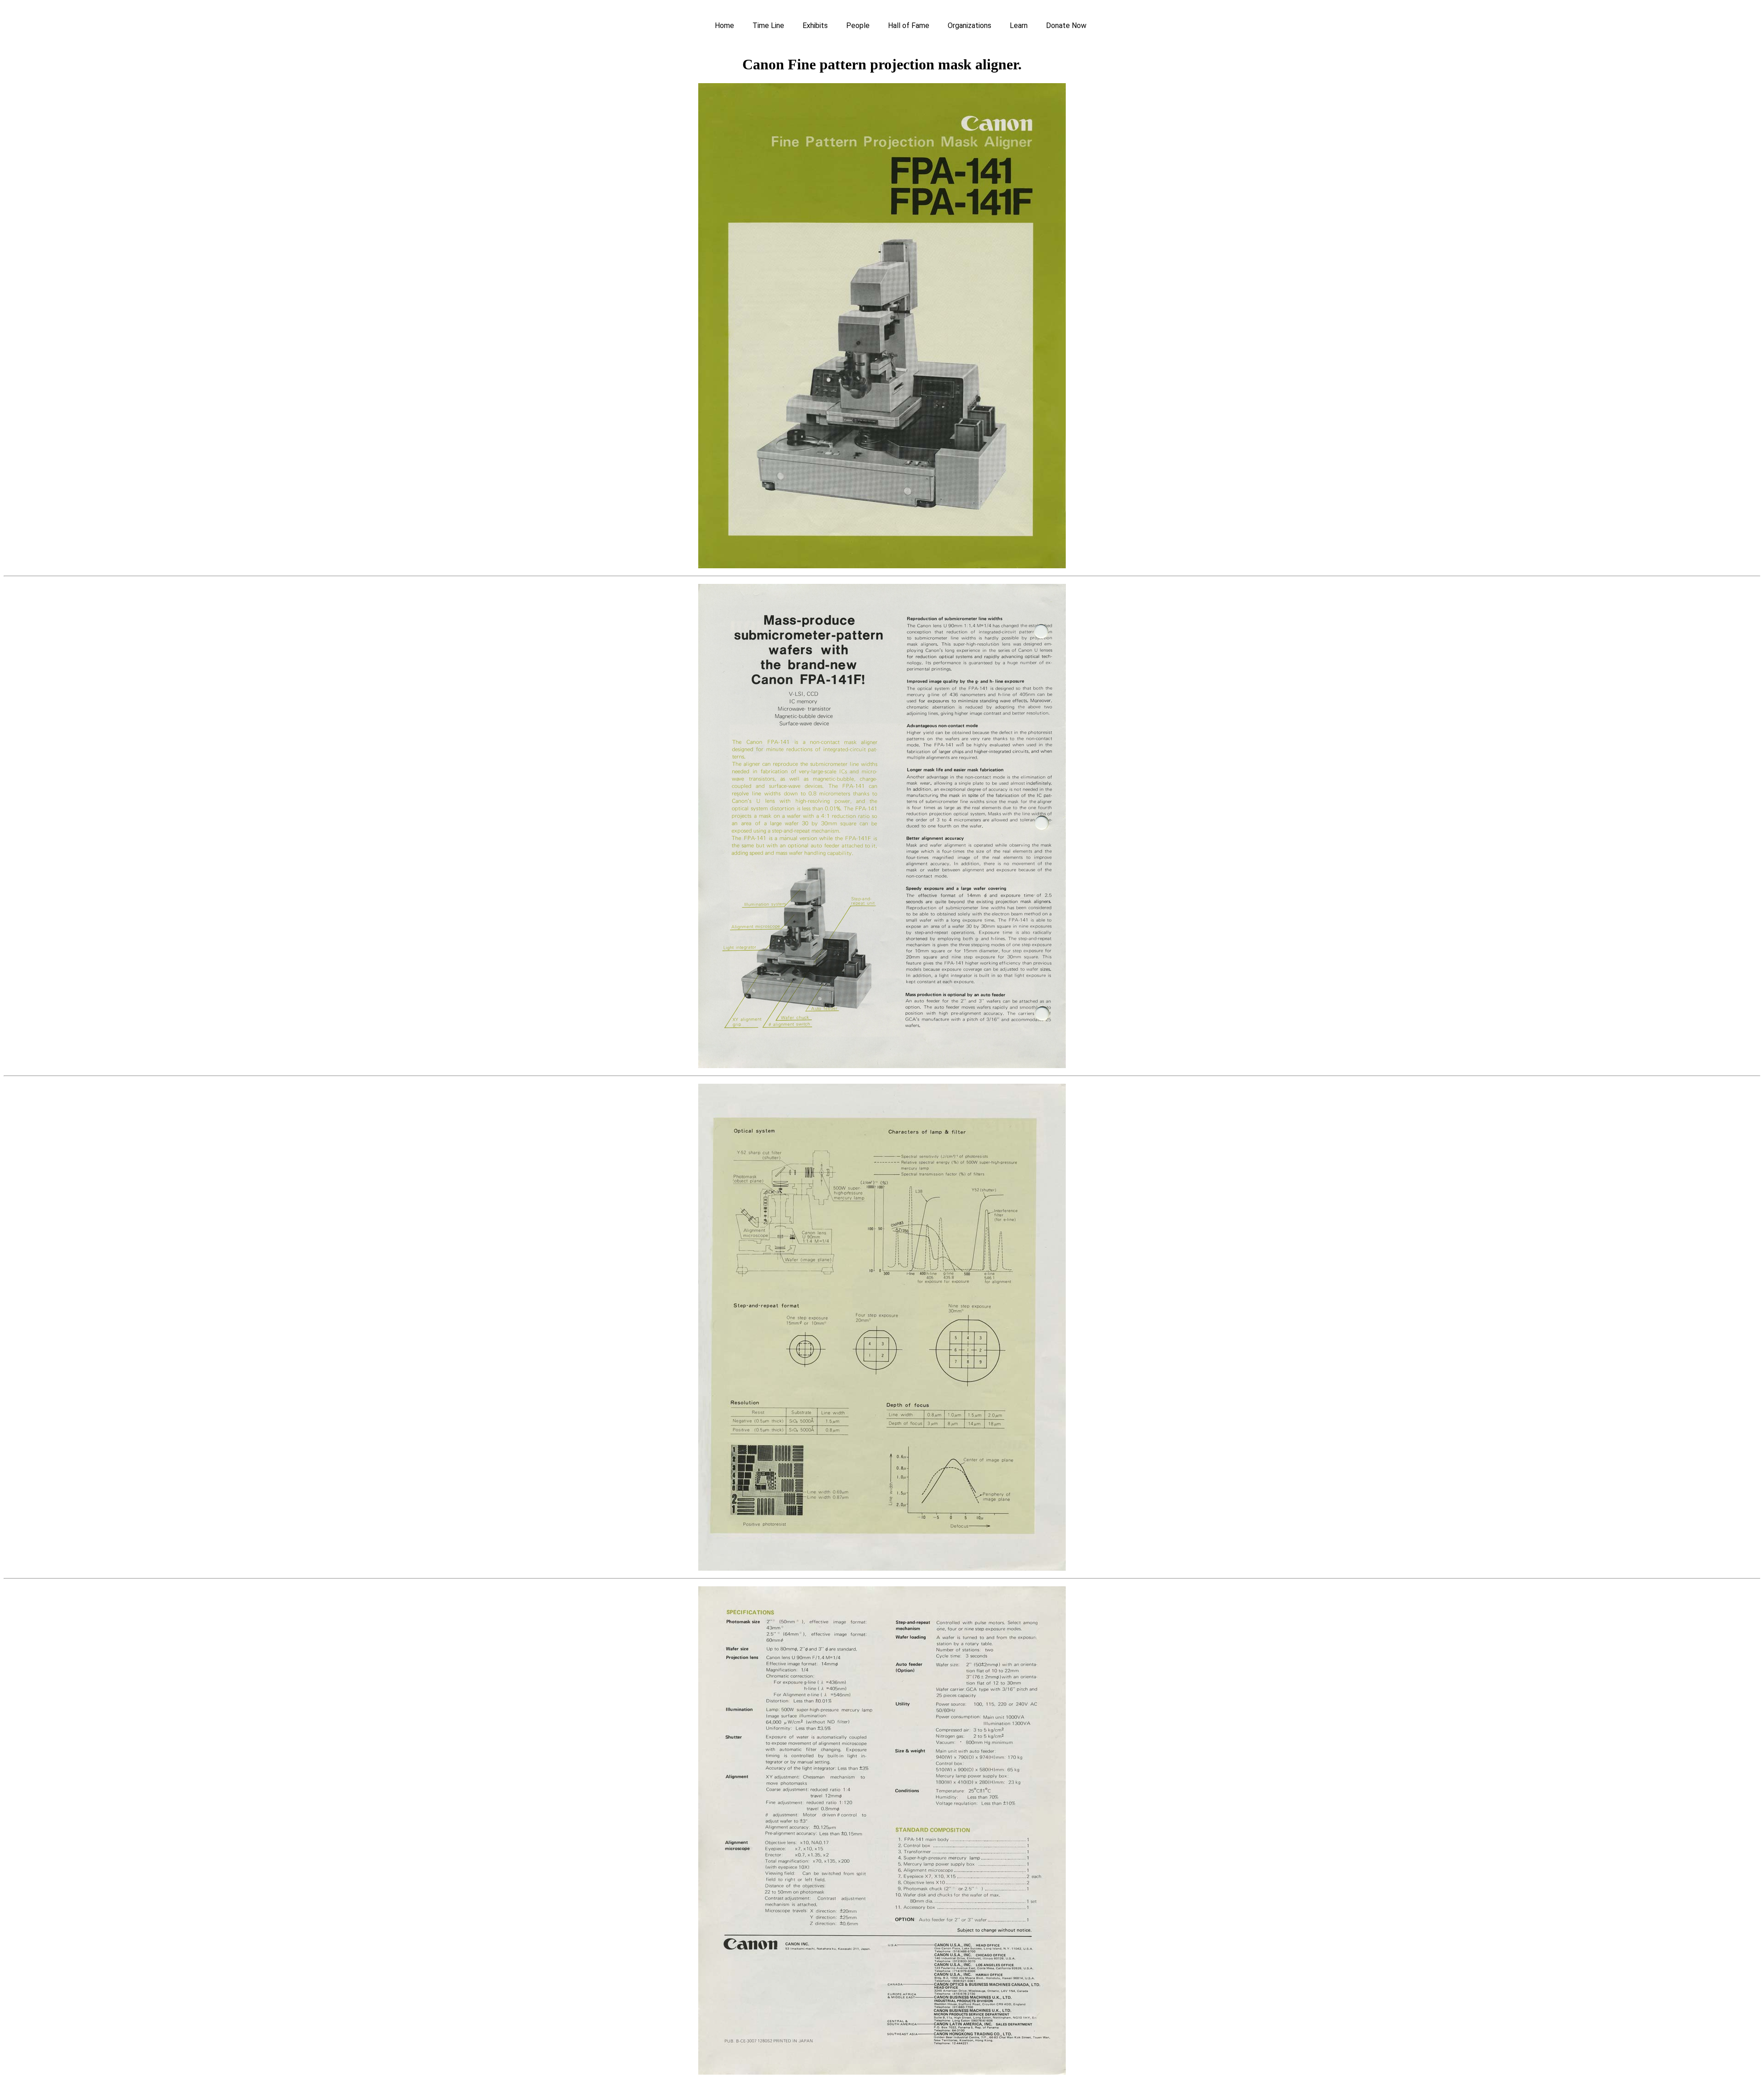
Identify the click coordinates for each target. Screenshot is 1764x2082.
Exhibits (815, 25)
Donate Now (1066, 25)
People (858, 25)
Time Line (768, 25)
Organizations (970, 25)
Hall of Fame (909, 25)
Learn (1019, 25)
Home (724, 25)
